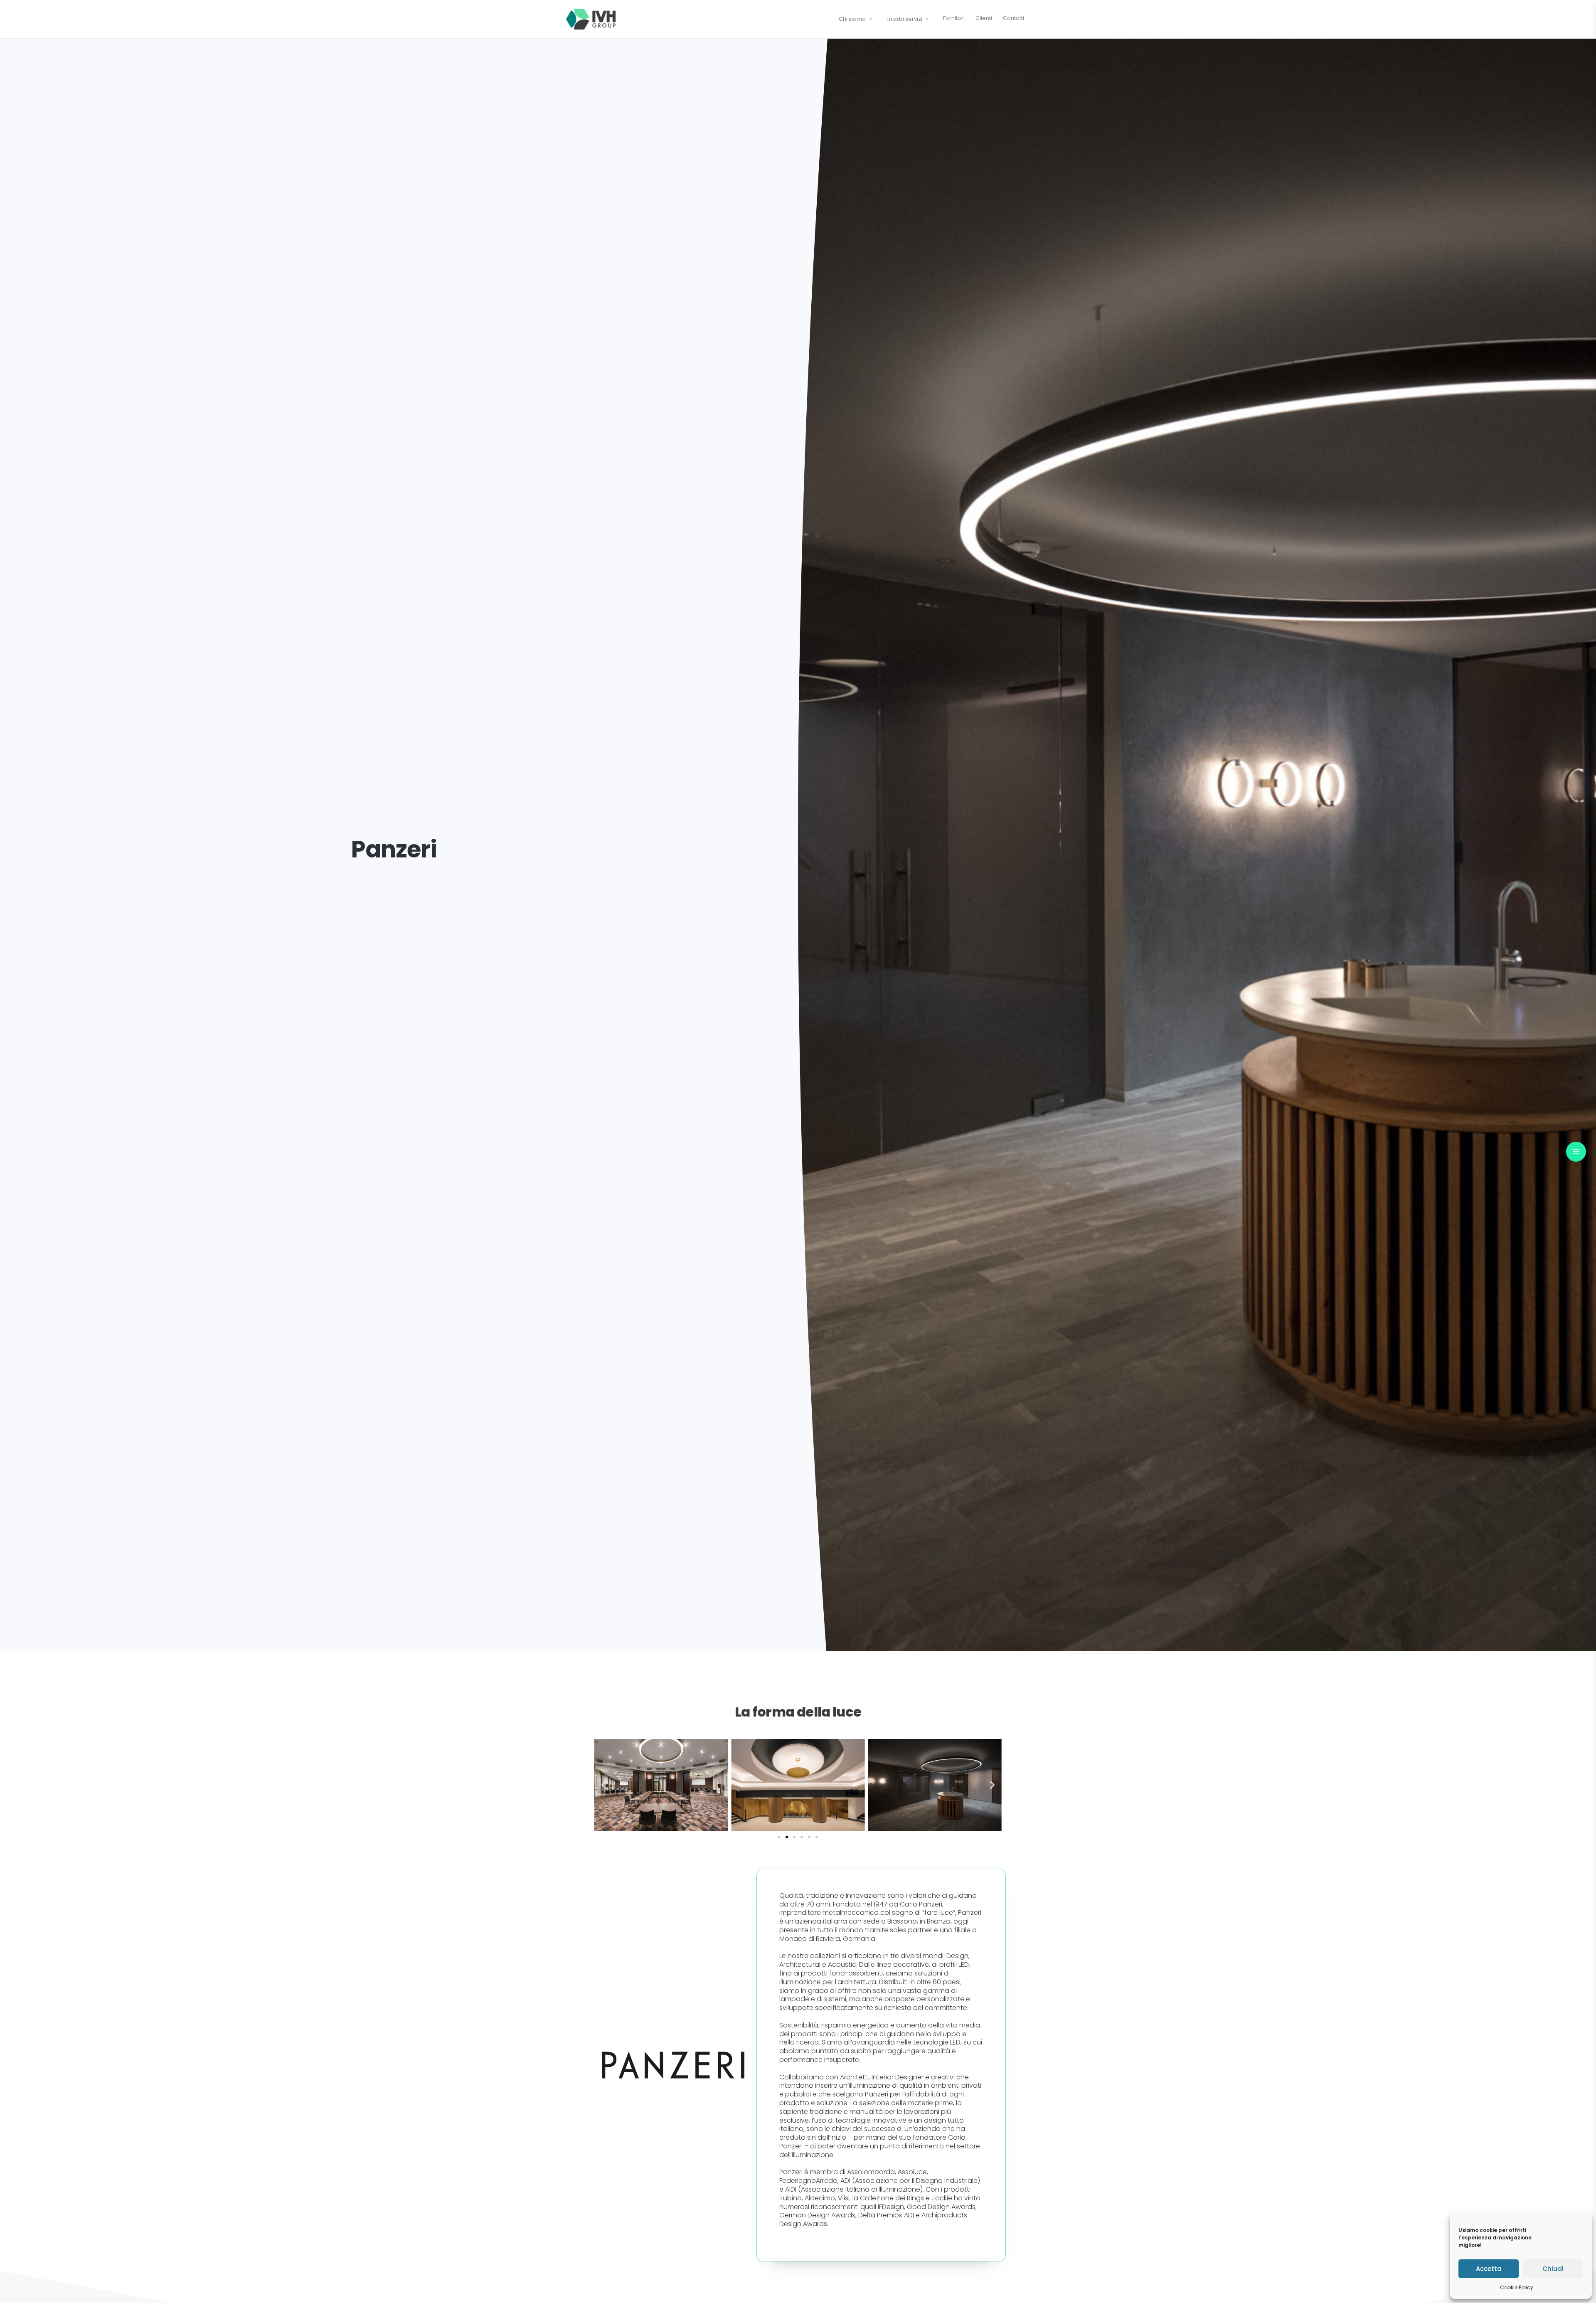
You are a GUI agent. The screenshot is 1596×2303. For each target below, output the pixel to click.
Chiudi (1553, 2269)
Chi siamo (852, 19)
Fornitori (954, 18)
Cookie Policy (1517, 2287)
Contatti (1014, 18)
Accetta (1489, 2269)
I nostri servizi (904, 19)
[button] (604, 1785)
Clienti (984, 18)
